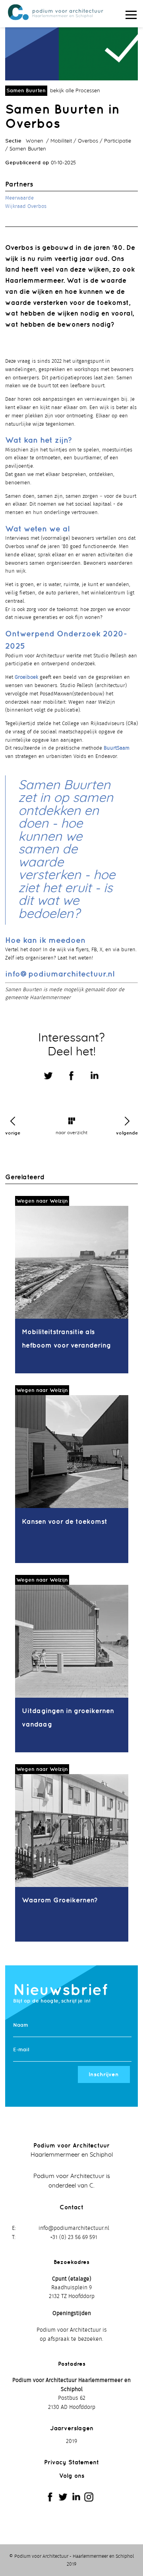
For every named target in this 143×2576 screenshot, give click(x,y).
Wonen (35, 141)
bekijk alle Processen (75, 91)
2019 (71, 2441)
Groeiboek (26, 677)
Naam (21, 2025)
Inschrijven (104, 2074)
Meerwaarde (19, 198)
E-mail (21, 2050)
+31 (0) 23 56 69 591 (74, 2237)
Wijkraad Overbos (26, 207)
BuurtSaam (117, 748)
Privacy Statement (71, 2462)
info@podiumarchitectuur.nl (60, 974)
